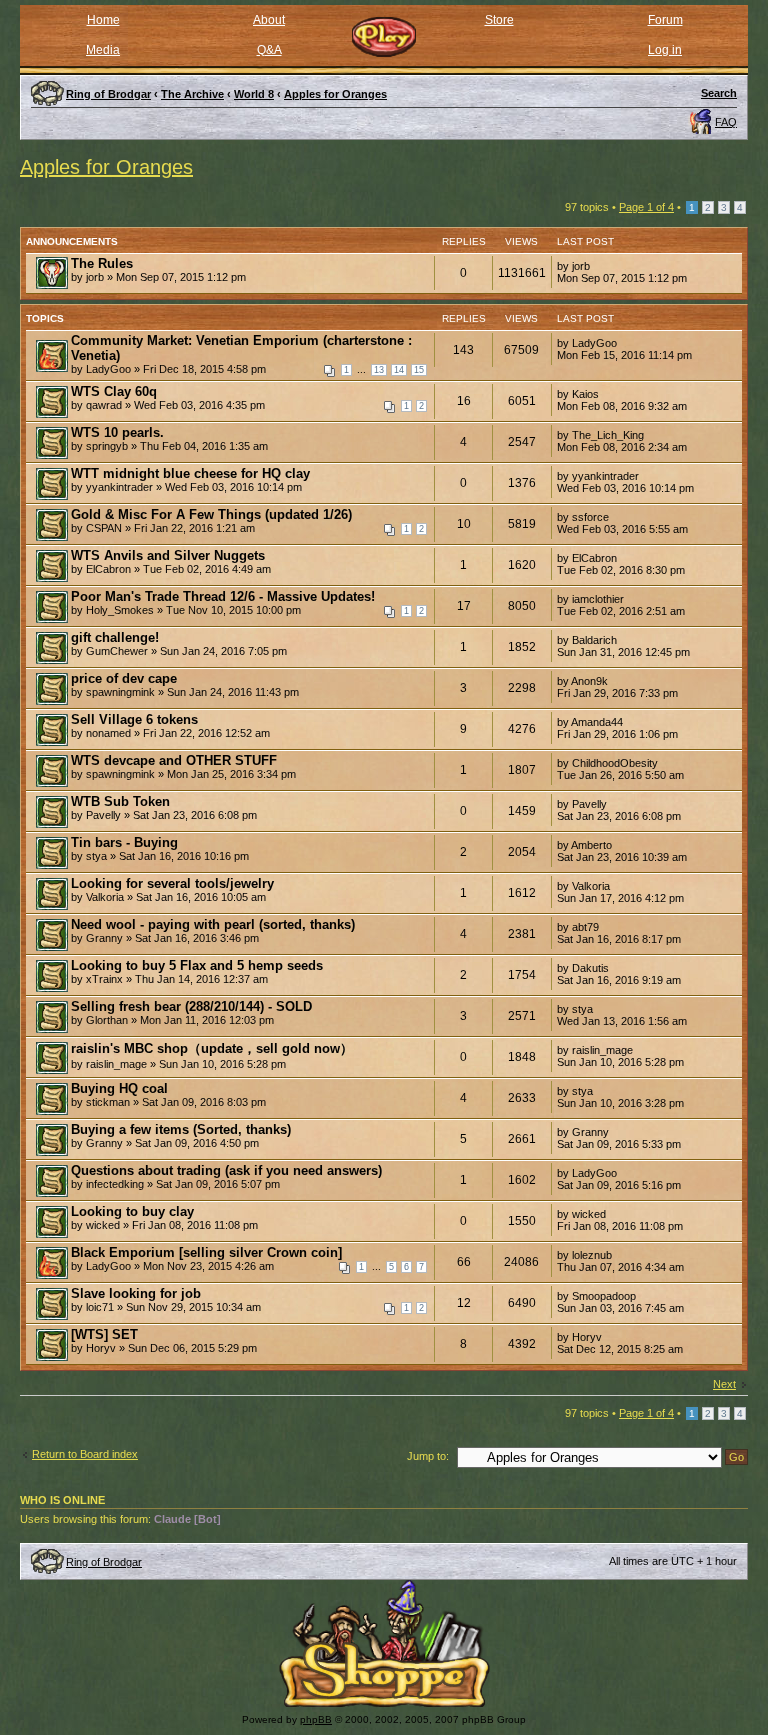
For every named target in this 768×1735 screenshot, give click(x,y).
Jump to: (428, 1456)
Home (103, 20)
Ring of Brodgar (104, 1562)
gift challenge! (115, 637)
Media (103, 50)
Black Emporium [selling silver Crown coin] (206, 1252)
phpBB (316, 1719)
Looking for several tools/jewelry (172, 883)
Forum (665, 20)
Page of (646, 207)
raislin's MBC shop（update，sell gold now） (212, 1048)
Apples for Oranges (106, 167)
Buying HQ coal (119, 1088)
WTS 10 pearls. (117, 432)
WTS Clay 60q (114, 391)
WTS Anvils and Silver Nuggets (168, 555)
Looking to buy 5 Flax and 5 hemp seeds (197, 965)
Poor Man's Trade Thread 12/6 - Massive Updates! (223, 596)
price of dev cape (124, 678)
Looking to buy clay (132, 1211)
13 (379, 370)
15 (419, 370)
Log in (665, 50)
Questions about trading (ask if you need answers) (226, 1170)
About (269, 20)
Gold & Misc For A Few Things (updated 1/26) (211, 514)
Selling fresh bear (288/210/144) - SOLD (191, 1006)
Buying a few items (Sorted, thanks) (181, 1129)
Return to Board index (85, 1454)
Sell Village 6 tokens (134, 719)
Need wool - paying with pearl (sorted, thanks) (213, 924)
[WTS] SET (104, 1334)
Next (724, 1384)
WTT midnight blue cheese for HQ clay (190, 473)
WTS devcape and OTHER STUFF (174, 760)
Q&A (269, 50)
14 (399, 370)
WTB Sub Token (120, 801)
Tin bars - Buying (124, 842)
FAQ (726, 122)
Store (499, 20)
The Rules (102, 263)
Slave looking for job (136, 1293)
